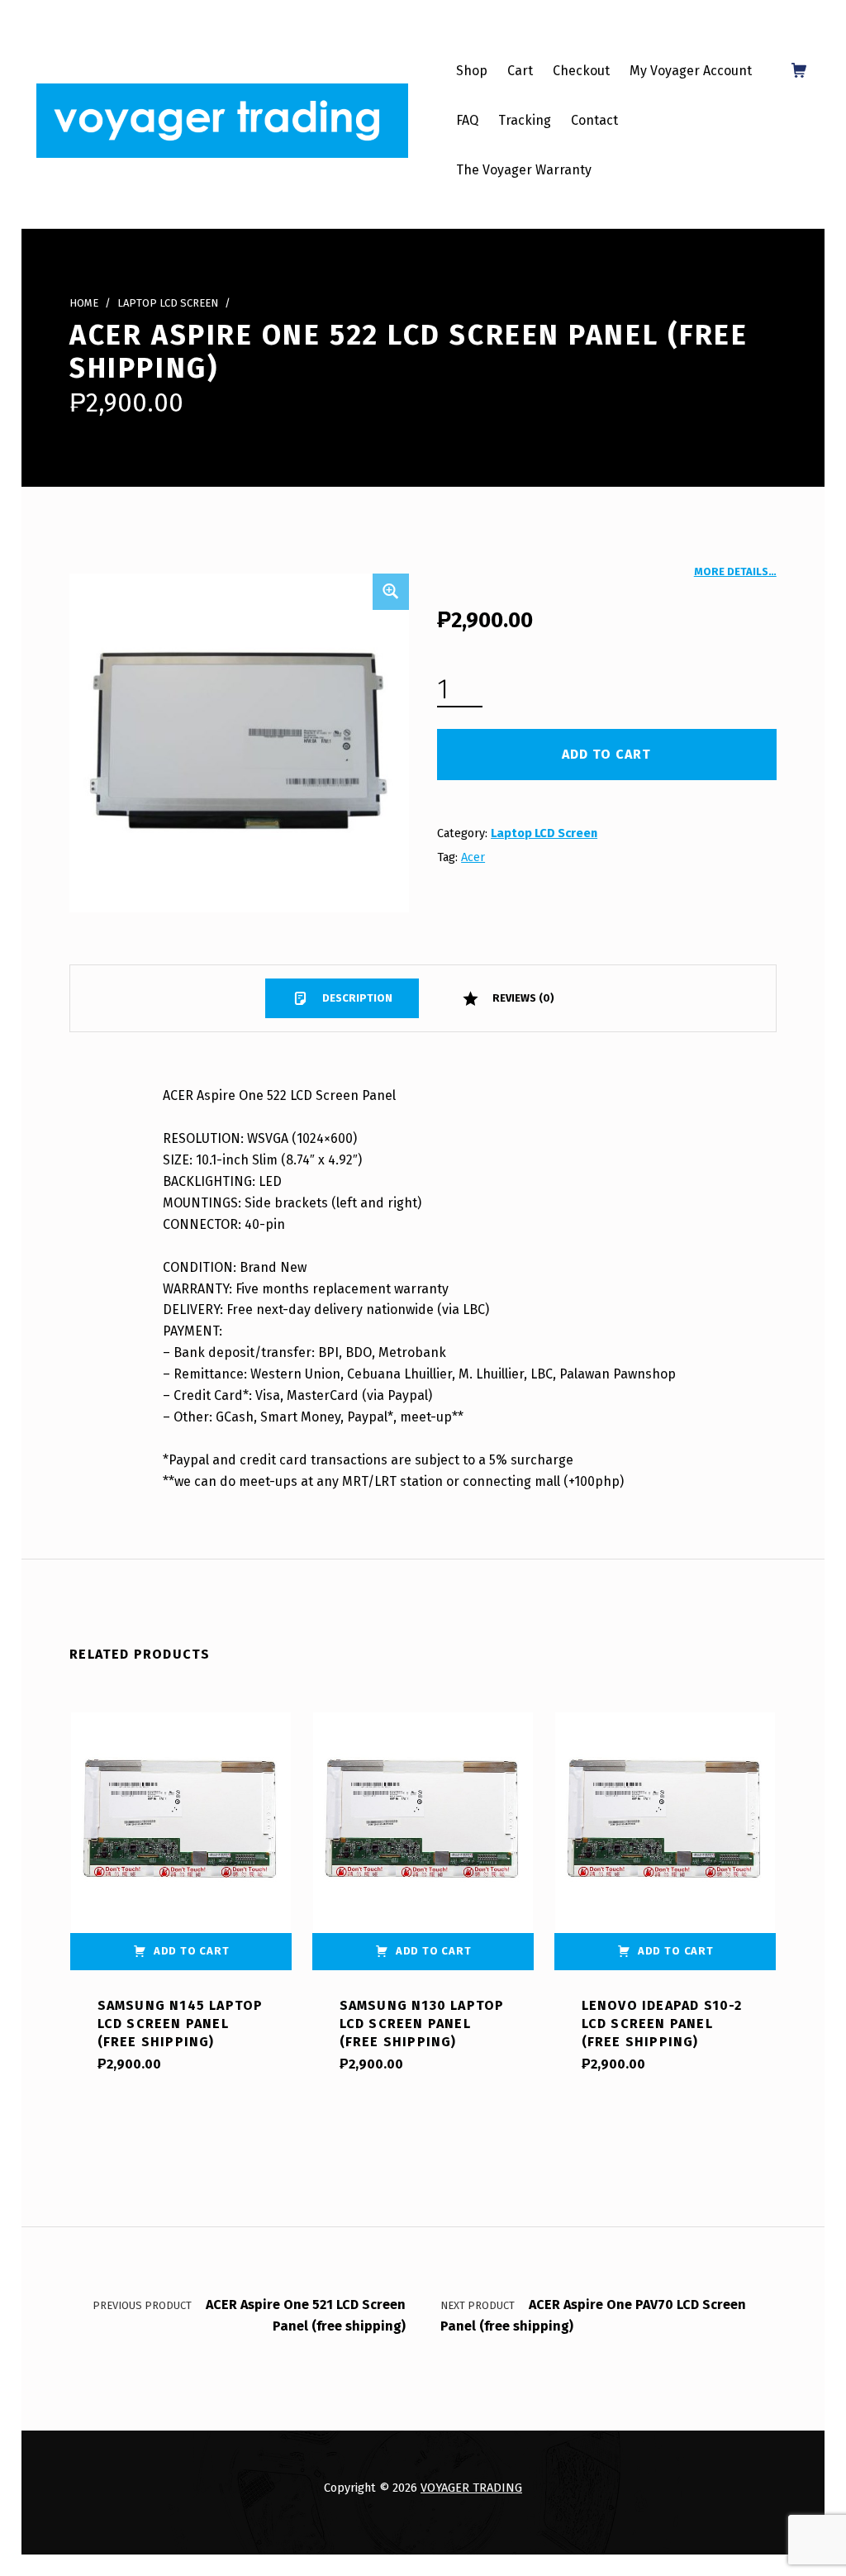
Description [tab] (356, 998)
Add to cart (606, 754)
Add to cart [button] (192, 1951)
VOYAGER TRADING (471, 2488)
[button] (391, 592)
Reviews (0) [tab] (522, 998)
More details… (735, 571)
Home (84, 303)
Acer (473, 857)
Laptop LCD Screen (168, 303)
